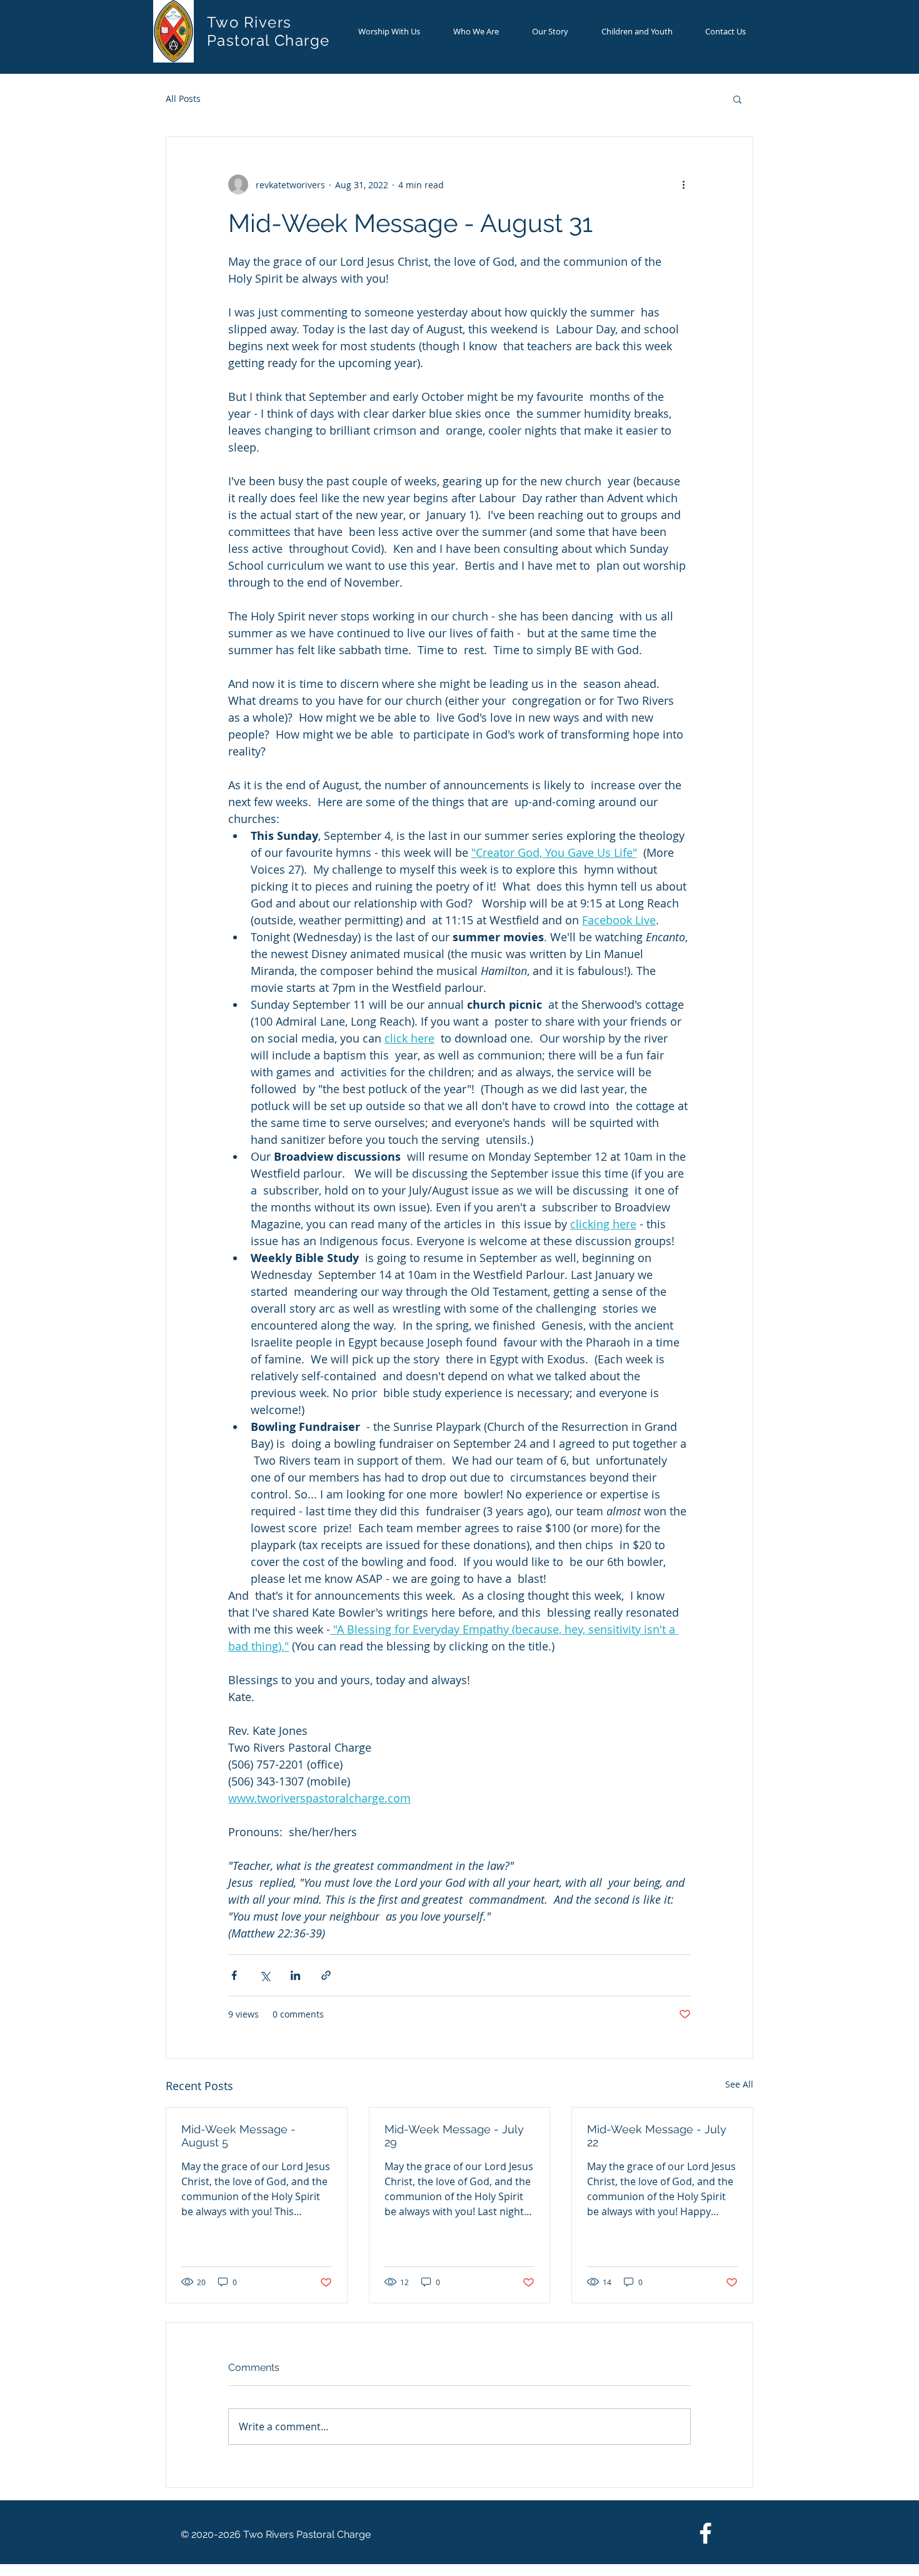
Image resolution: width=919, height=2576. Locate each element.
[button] (737, 99)
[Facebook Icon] (706, 2533)
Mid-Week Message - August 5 (239, 2136)
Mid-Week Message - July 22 (657, 2136)
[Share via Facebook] (234, 1975)
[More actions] (683, 184)
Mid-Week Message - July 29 (454, 2136)
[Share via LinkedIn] (295, 1975)
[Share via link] (326, 1975)
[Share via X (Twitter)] (265, 1975)
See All (739, 2084)
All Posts (183, 98)
